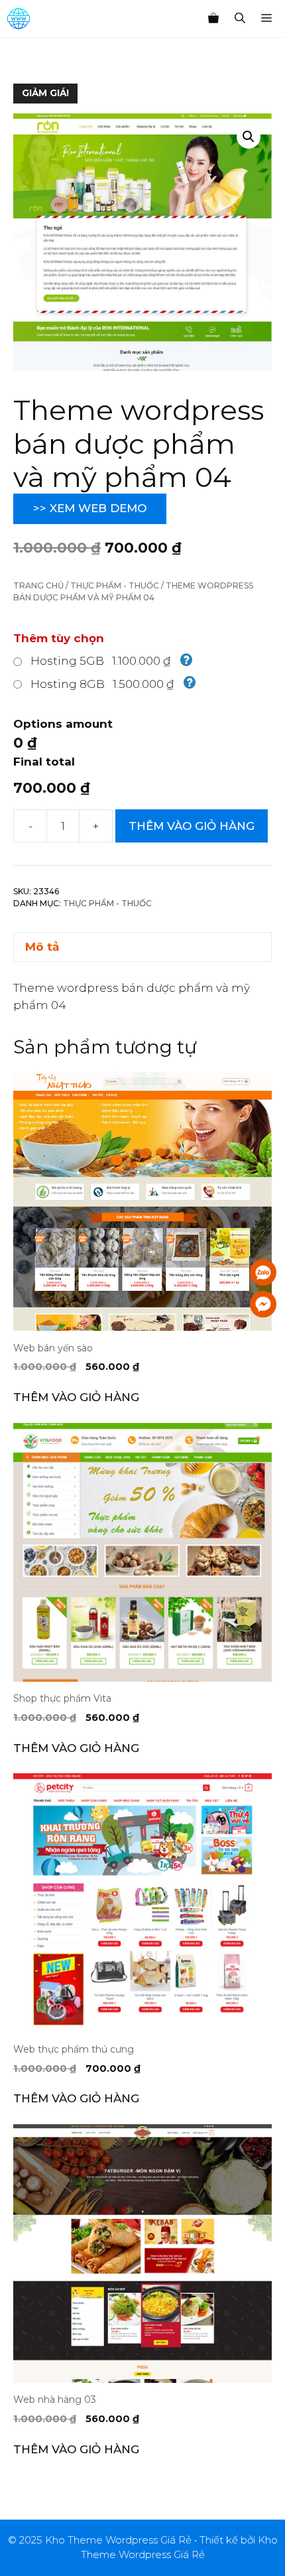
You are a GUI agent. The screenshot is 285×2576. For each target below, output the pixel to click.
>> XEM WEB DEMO (90, 508)
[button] (249, 137)
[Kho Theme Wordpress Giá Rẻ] (19, 19)
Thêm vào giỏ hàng (192, 826)
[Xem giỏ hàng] (213, 19)
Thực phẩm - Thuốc (115, 585)
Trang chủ (38, 585)
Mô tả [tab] (42, 947)
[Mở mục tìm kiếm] (240, 19)
